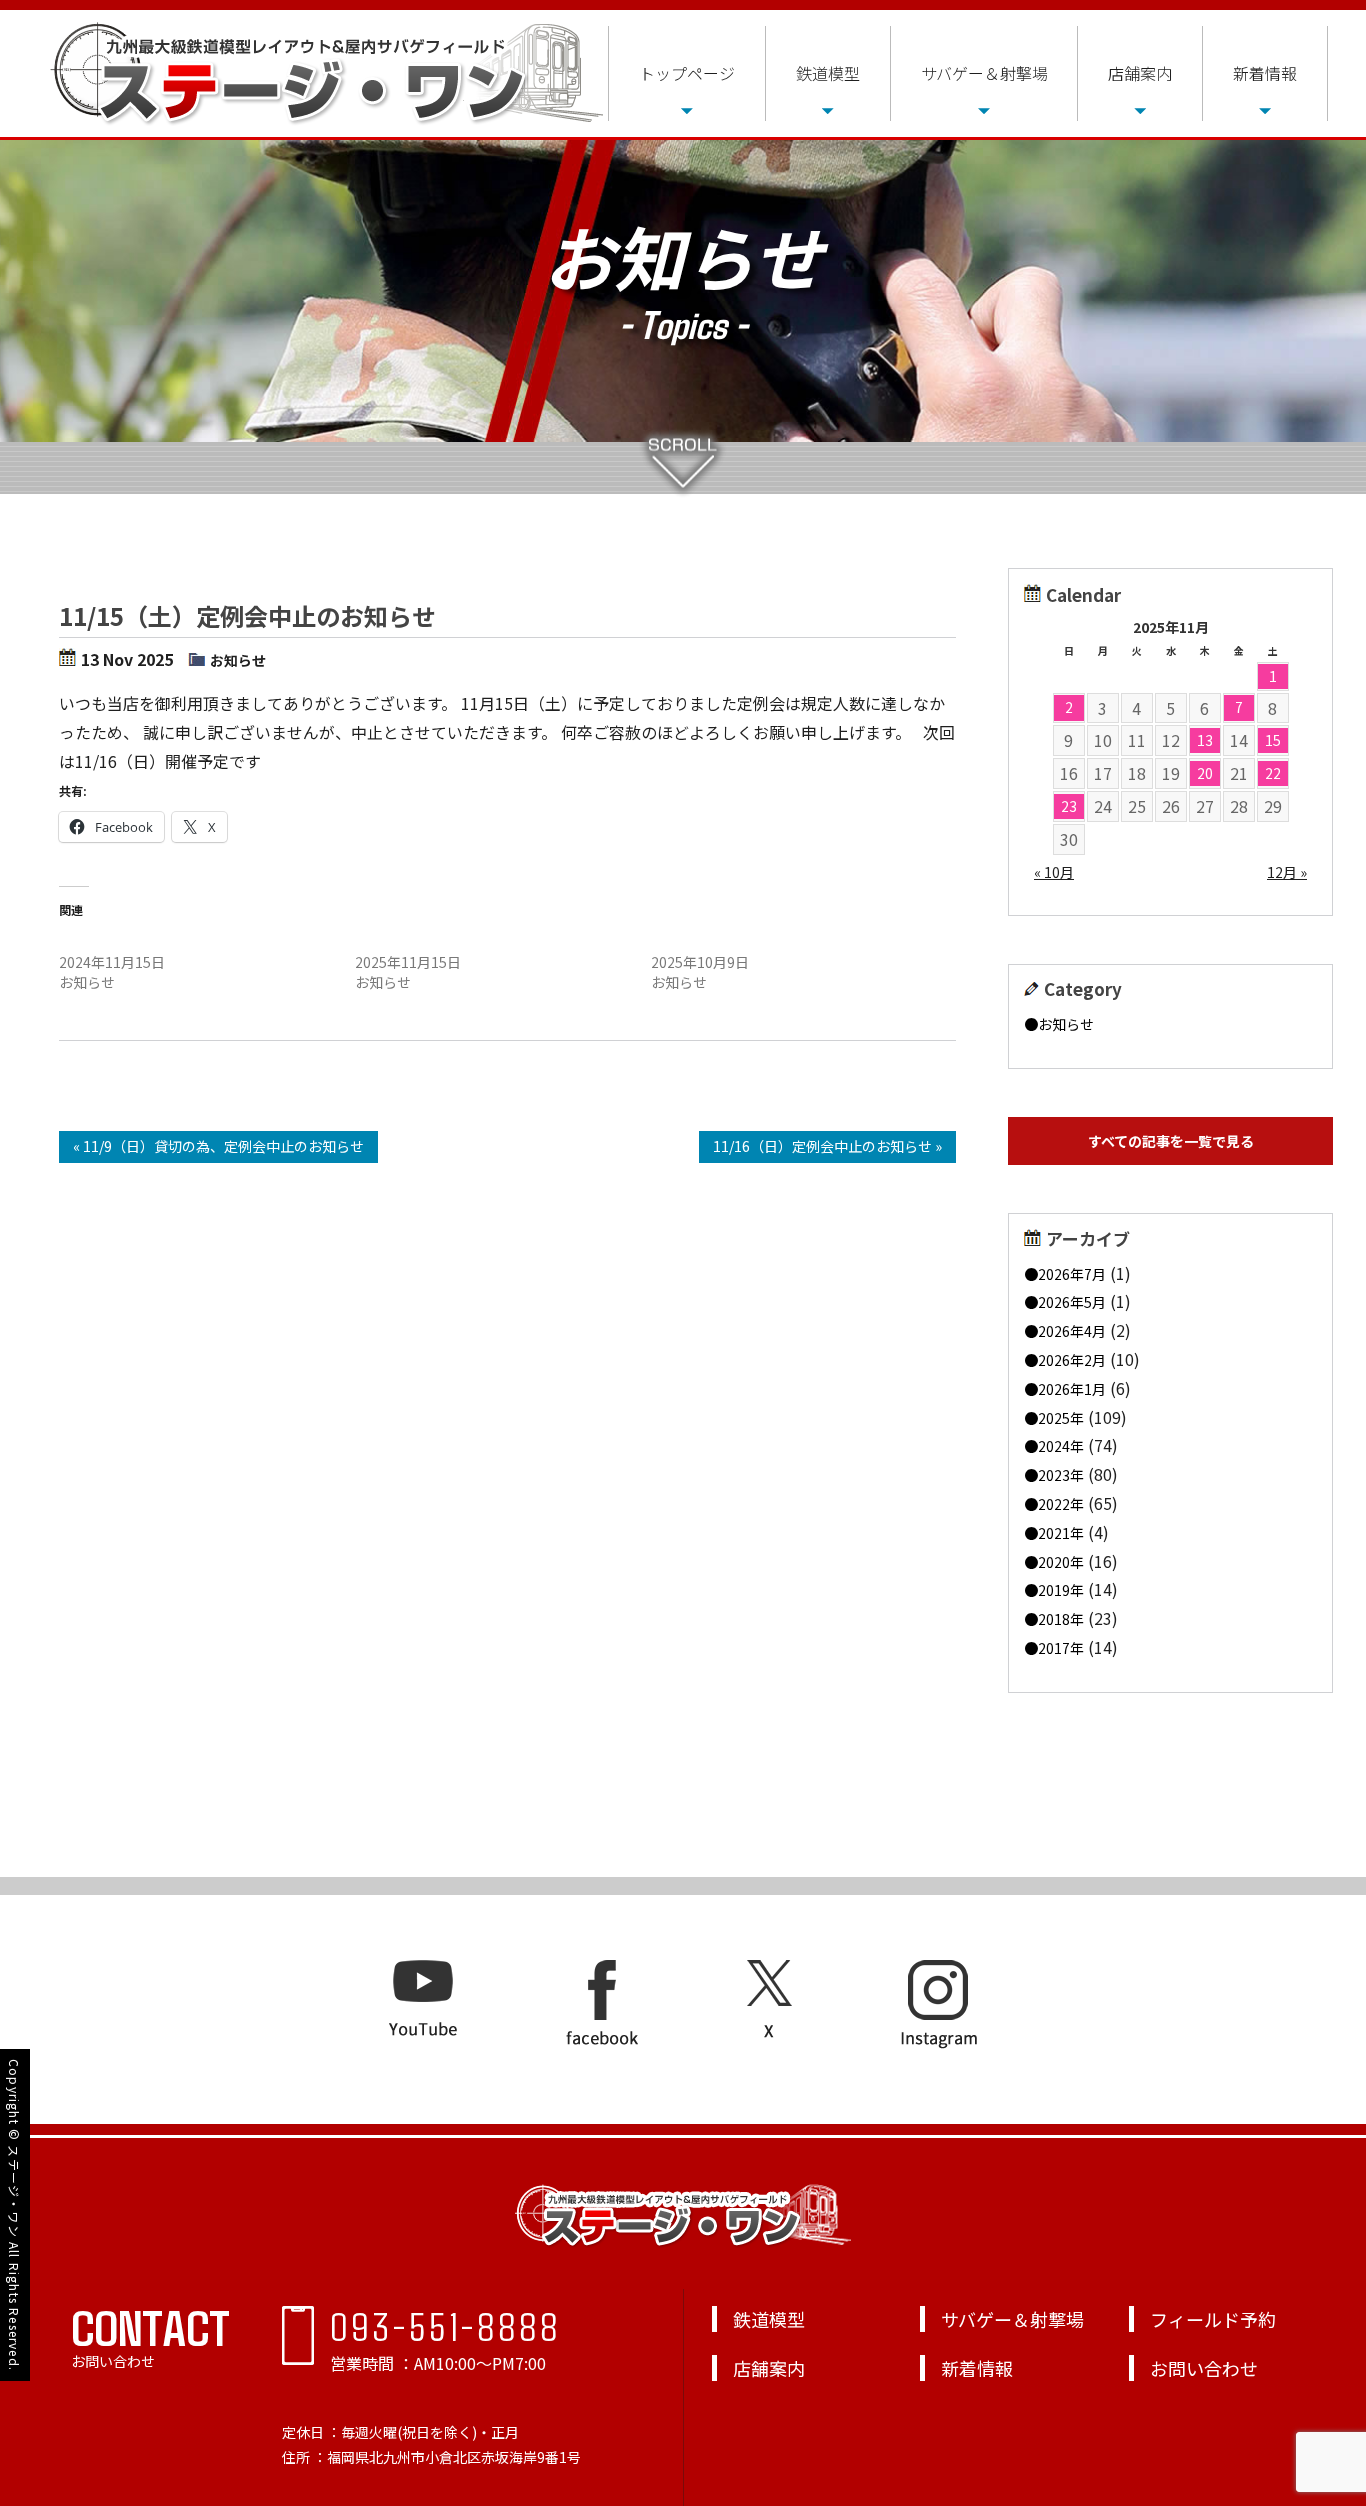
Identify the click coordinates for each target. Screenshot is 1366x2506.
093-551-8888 (445, 2325)
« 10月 (1054, 872)
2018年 (1061, 1619)
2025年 (1061, 1418)
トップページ (687, 73)
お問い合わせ (1204, 2368)
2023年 (1061, 1475)
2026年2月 (1072, 1360)
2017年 (1061, 1648)
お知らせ (238, 660)
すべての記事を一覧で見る (1171, 1141)
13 (1205, 740)
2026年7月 (1072, 1274)
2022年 (1061, 1504)
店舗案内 (1140, 73)
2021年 (1061, 1533)
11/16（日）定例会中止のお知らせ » (827, 1146)
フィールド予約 (1213, 2319)
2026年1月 (1072, 1389)
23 (1069, 806)
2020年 (1061, 1562)
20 (1205, 773)
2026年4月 (1072, 1331)
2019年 (1061, 1590)
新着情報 (1265, 73)
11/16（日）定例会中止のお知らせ (464, 942)
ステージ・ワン (14, 2191)
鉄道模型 (828, 73)
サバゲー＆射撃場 (984, 73)
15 (1273, 740)
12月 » (1287, 872)
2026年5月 (1072, 1302)
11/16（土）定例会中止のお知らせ (168, 942)
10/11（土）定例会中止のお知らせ (760, 942)
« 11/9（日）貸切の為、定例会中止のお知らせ (218, 1146)
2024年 (1061, 1446)
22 (1273, 773)
